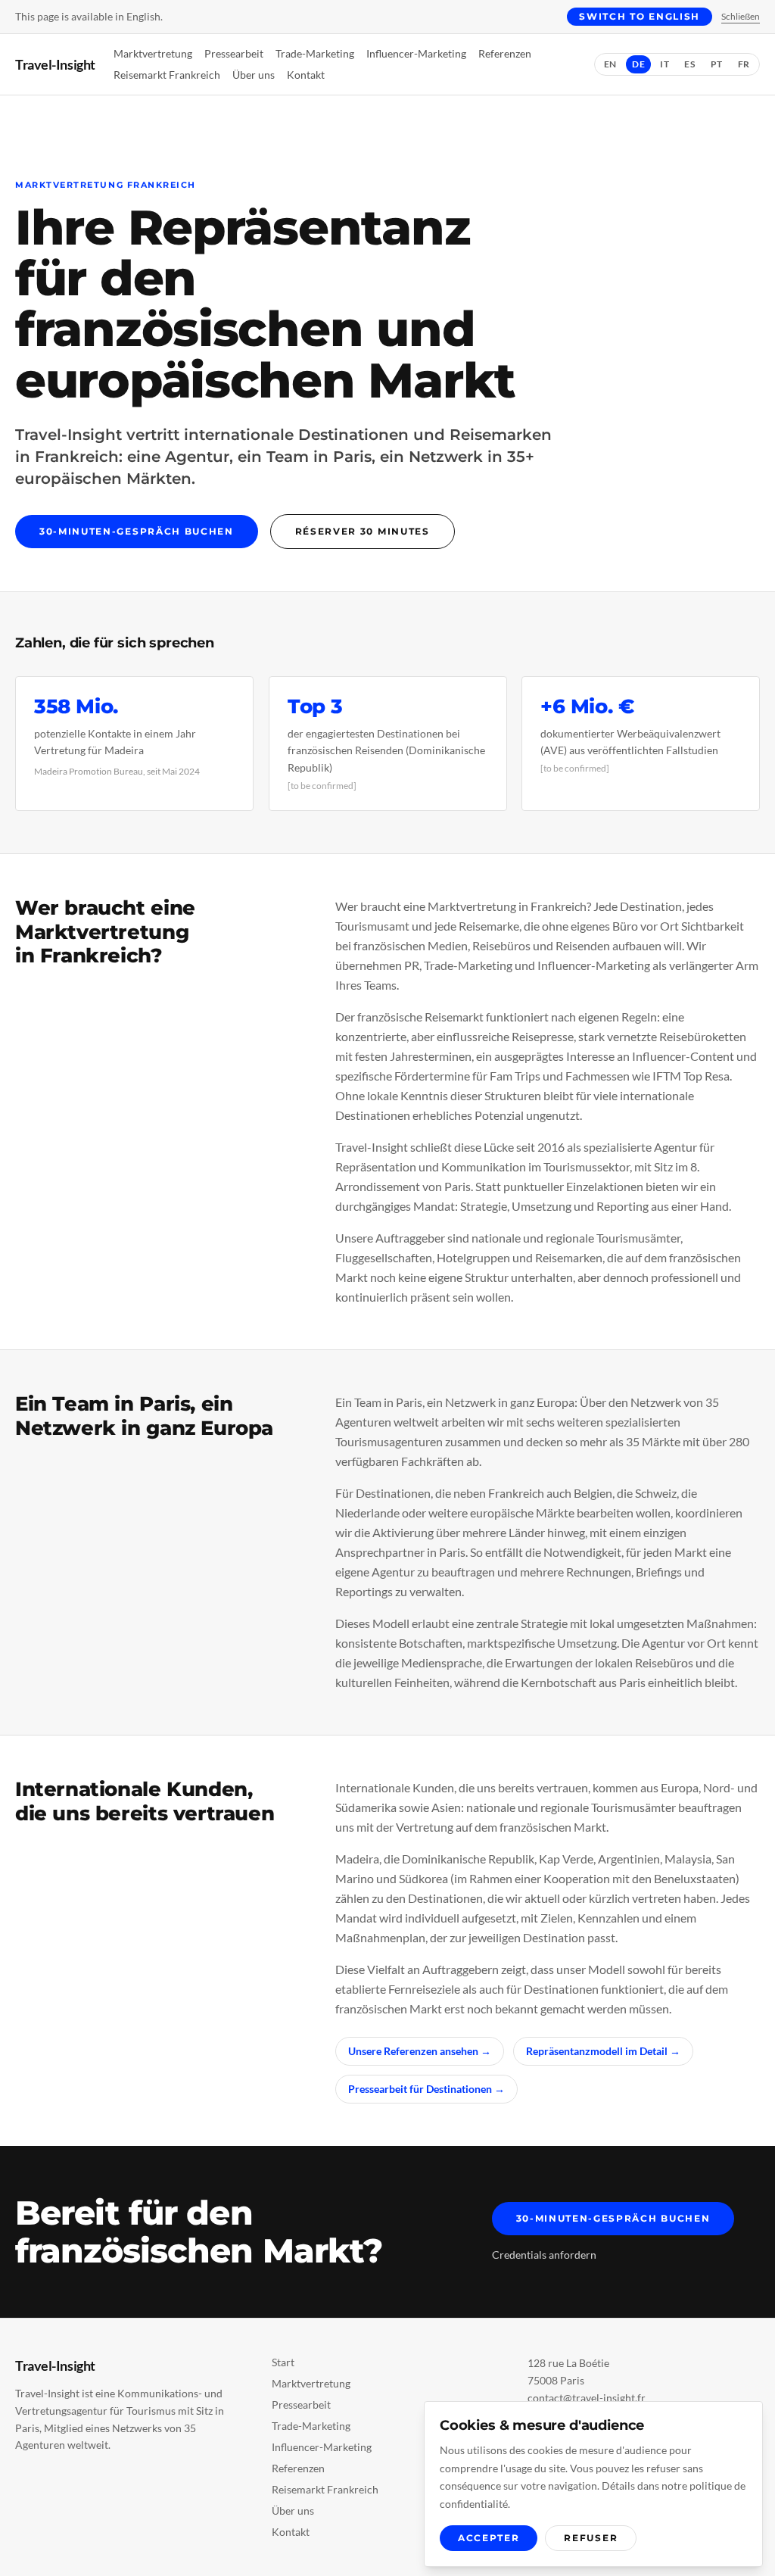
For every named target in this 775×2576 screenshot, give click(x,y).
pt (717, 64)
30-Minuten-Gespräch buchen (137, 531)
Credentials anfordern (544, 2255)
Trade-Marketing (315, 53)
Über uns (254, 75)
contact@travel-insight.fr (587, 2398)
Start (283, 2362)
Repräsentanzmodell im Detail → (603, 2051)
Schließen (741, 16)
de (638, 64)
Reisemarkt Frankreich (167, 75)
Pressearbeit (234, 53)
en (610, 64)
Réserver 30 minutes (363, 531)
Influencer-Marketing (416, 53)
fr (744, 64)
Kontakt (306, 75)
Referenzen (505, 53)
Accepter (489, 2538)
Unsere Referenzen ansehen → (420, 2051)
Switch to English (640, 16)
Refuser (591, 2538)
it (665, 64)
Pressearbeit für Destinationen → (426, 2089)
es (689, 64)
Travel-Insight (55, 64)
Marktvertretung (153, 53)
